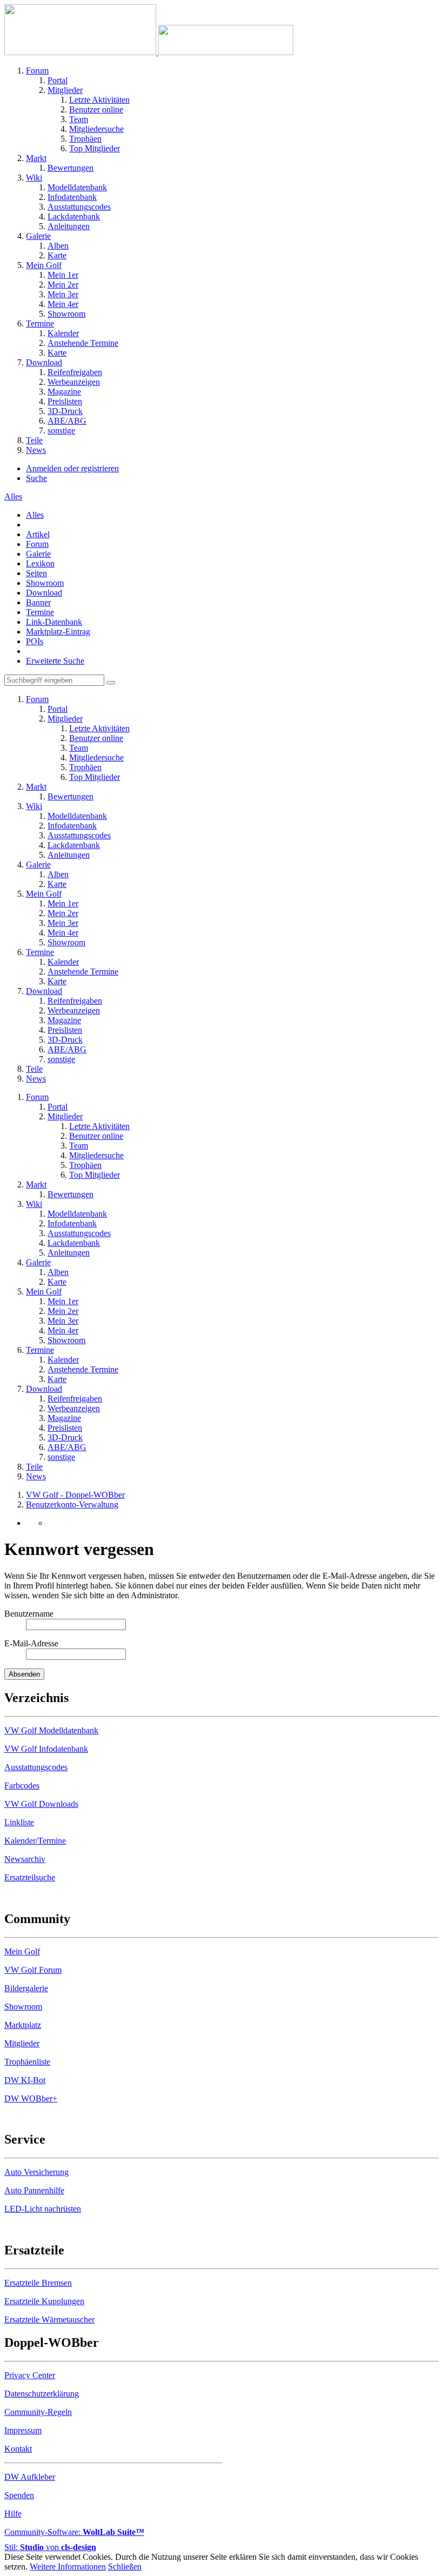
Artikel (38, 534)
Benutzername (29, 1614)
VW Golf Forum (33, 1970)
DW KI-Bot (25, 2080)
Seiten (36, 573)
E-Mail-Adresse (31, 1643)
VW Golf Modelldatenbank (51, 1730)
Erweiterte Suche (55, 661)
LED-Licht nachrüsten (43, 2209)
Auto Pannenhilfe (34, 2190)
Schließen (125, 2567)
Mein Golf (22, 1951)
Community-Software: (74, 2532)
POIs (35, 641)
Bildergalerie (26, 1988)
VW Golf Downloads (41, 1804)
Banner (38, 602)
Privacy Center (30, 2375)
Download (44, 593)
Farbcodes (22, 1786)
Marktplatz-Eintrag (58, 632)
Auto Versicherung (36, 2172)
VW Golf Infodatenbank (46, 1749)
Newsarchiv (25, 1859)
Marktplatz (23, 2025)
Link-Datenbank (54, 622)
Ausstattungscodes (36, 1767)
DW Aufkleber (30, 2477)
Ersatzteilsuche (30, 1877)
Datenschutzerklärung (42, 2394)
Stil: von (50, 2547)
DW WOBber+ (31, 2098)
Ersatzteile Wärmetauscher (49, 2320)
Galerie (38, 554)
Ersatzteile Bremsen (38, 2283)
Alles (35, 515)
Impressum (23, 2430)
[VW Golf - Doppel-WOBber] (149, 52)
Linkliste (19, 1822)
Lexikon (40, 563)
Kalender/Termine (35, 1841)
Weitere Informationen (68, 2567)
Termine (40, 612)
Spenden (19, 2495)
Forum (37, 544)
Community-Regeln (38, 2412)
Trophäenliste (27, 2062)
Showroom (45, 583)
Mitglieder (22, 2043)
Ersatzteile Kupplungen (44, 2301)
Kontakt (18, 2449)
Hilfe (13, 2514)
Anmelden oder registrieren (72, 468)
